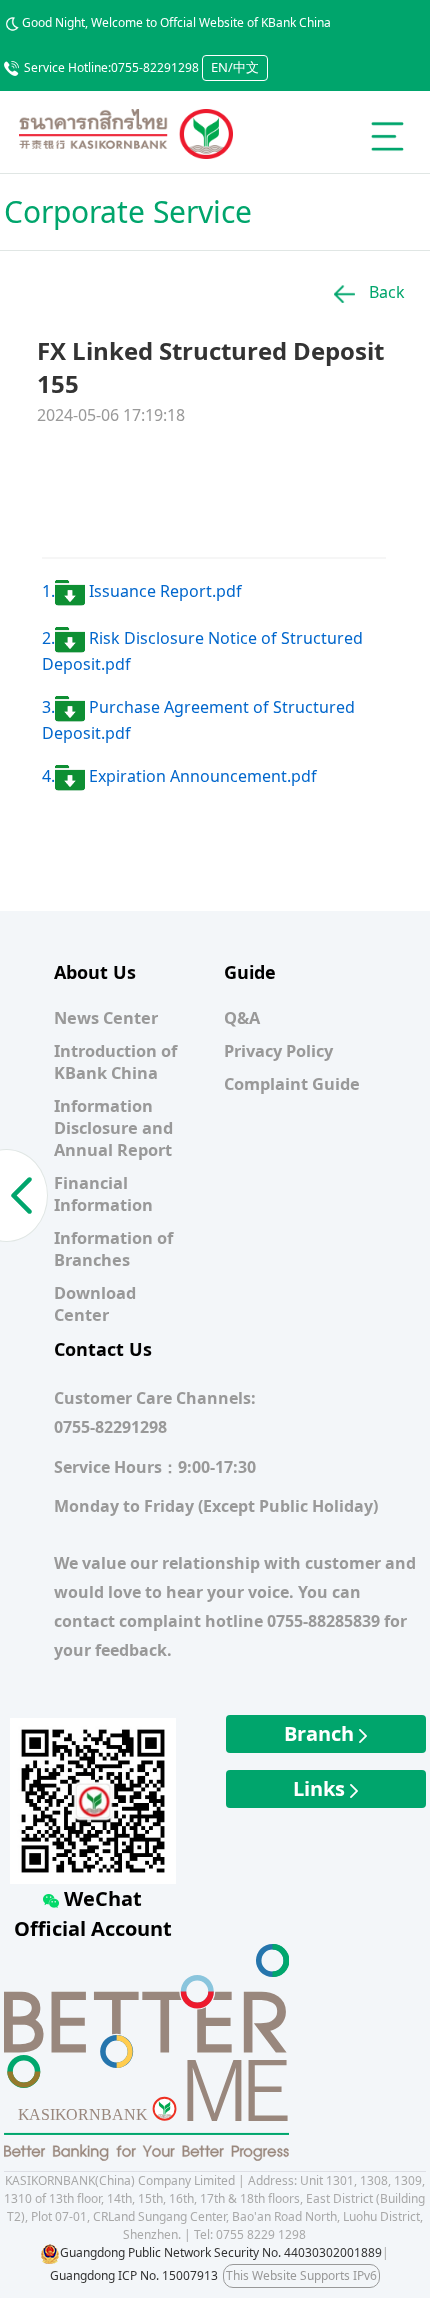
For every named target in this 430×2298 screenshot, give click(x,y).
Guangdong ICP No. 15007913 (134, 2275)
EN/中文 (235, 67)
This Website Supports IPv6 (301, 2275)
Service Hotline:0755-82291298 (111, 67)
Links (321, 1788)
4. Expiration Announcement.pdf (179, 776)
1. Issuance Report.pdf (142, 591)
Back (385, 292)
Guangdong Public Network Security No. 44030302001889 (221, 2252)
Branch (321, 1733)
